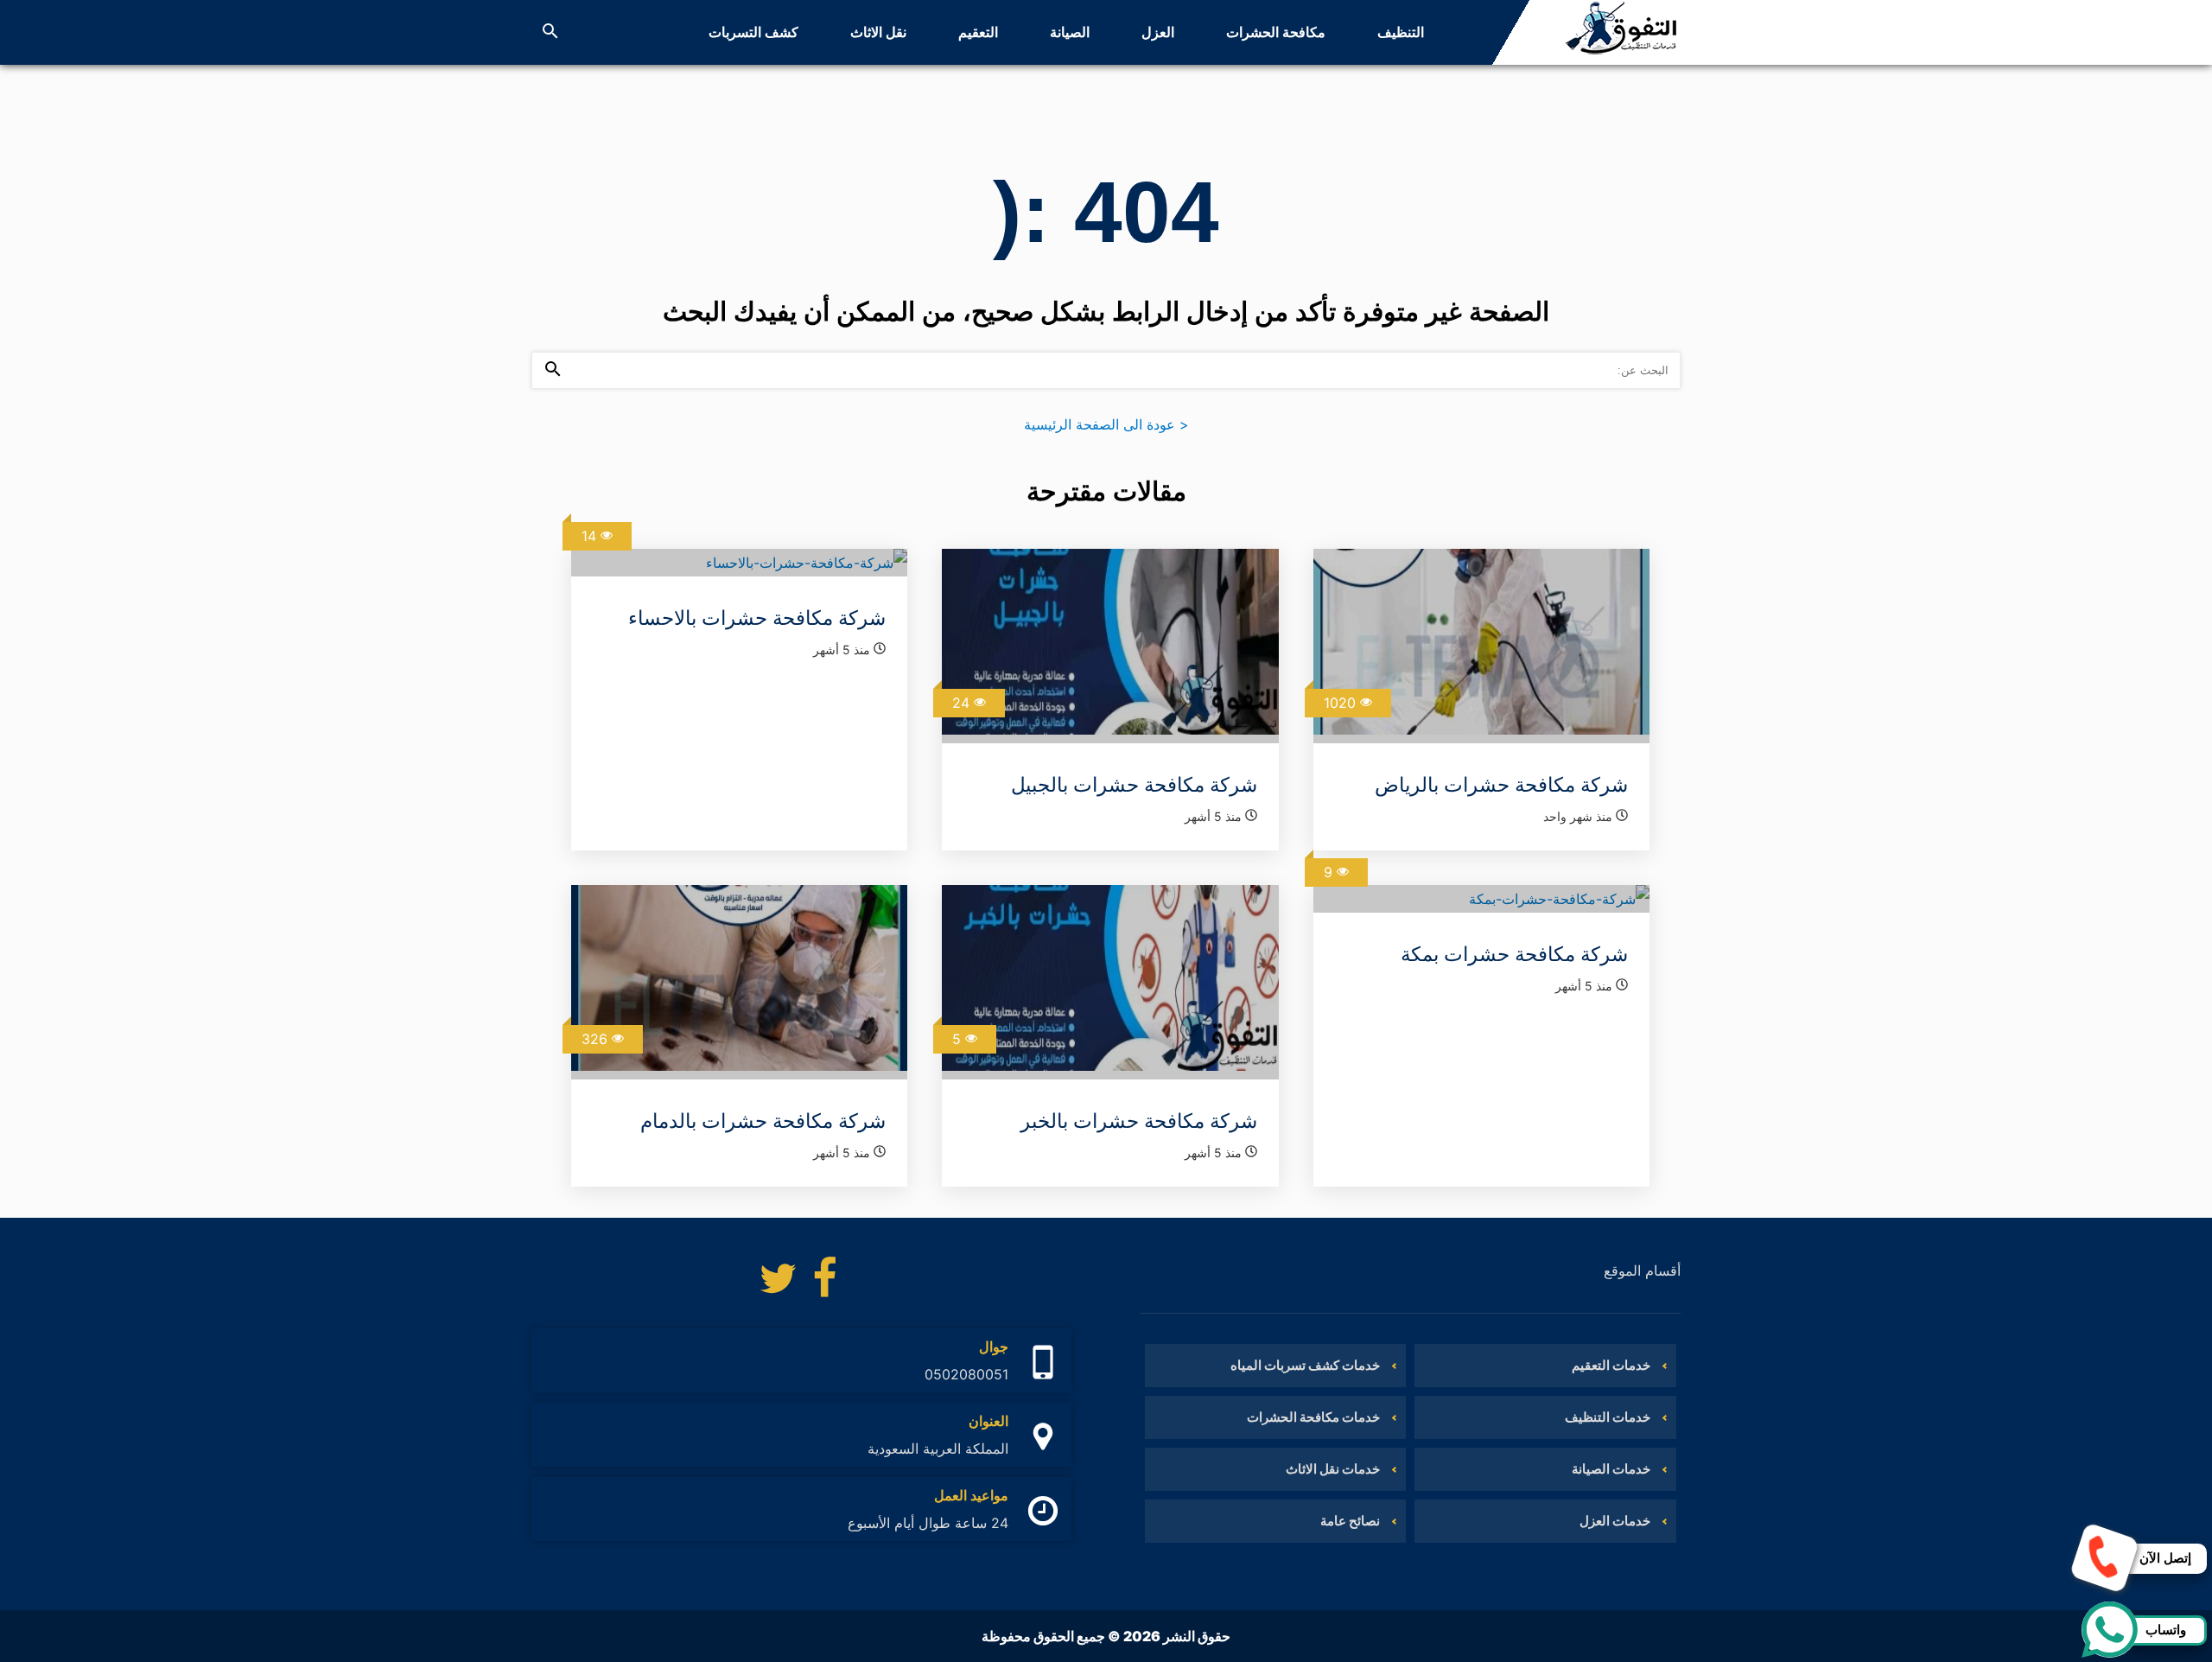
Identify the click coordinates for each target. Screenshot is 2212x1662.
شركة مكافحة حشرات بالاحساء (757, 618)
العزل (1158, 32)
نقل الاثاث (878, 32)
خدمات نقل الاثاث (1333, 1469)
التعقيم (978, 32)
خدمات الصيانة (1611, 1469)
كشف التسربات (753, 32)
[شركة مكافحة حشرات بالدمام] (739, 982)
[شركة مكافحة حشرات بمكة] (1481, 899)
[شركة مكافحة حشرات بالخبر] (1110, 982)
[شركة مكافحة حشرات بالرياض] (1481, 646)
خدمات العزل (1615, 1521)
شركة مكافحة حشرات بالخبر (1139, 1121)
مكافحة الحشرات (1276, 32)
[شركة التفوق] (1621, 32)
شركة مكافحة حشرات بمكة (1514, 954)
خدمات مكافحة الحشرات (1313, 1417)
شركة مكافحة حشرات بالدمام (763, 1121)
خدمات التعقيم (1611, 1365)
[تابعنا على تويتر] (778, 1283)
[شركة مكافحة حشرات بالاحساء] (739, 563)
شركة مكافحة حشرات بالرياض (1501, 785)
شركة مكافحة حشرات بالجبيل (1134, 785)
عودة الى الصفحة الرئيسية (1106, 424)
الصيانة (1070, 32)
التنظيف (1401, 32)
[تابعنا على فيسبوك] (825, 1283)
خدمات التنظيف (1608, 1417)
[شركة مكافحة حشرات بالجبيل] (1110, 646)
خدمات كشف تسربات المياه (1305, 1365)
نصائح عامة (1350, 1521)
